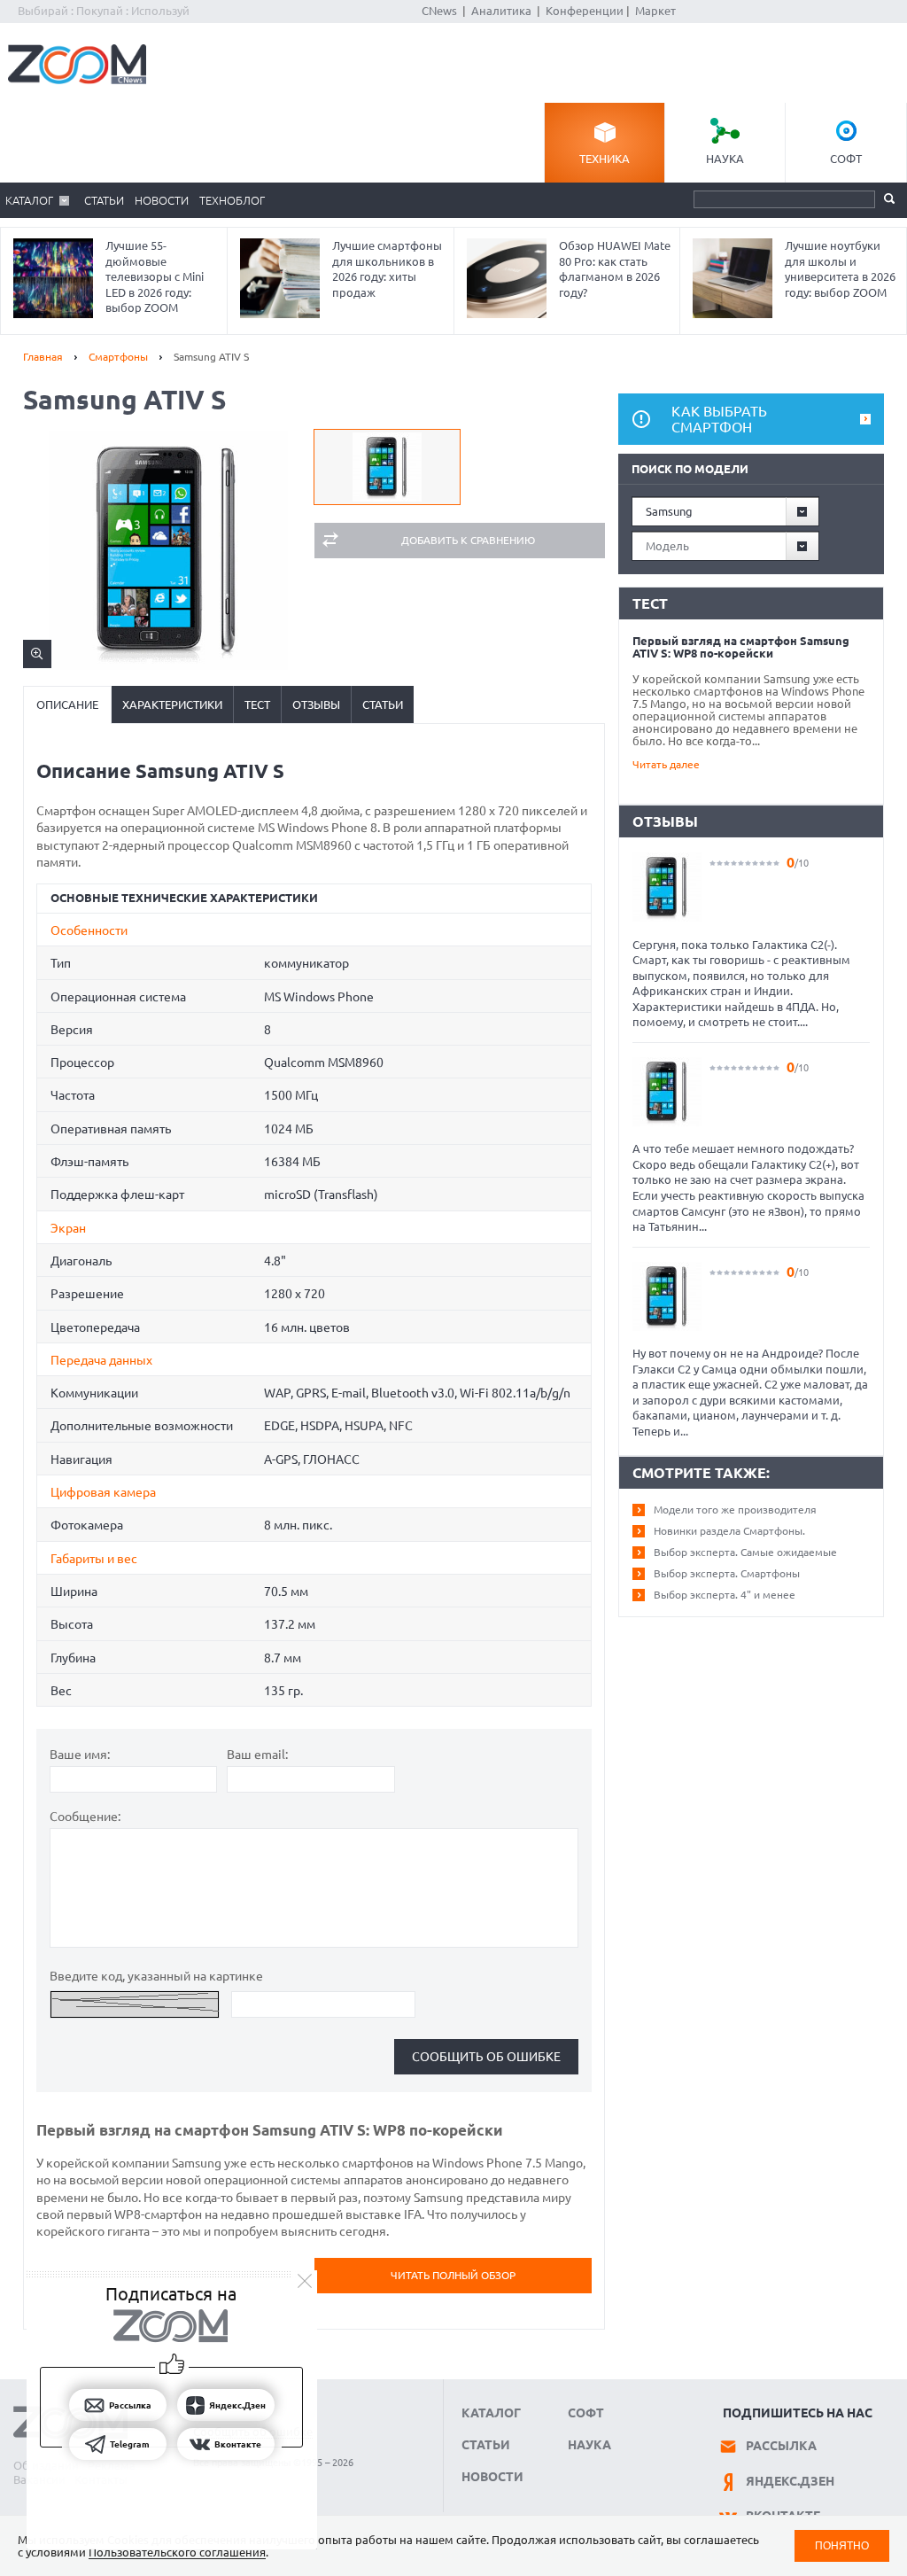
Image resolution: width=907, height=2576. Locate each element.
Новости (162, 200)
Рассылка (781, 2446)
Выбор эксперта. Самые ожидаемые (745, 1552)
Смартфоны (118, 357)
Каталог (29, 200)
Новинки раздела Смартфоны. (729, 1531)
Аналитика (501, 11)
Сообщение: (85, 1817)
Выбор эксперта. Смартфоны (727, 1573)
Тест (257, 704)
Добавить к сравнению (468, 540)
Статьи (104, 200)
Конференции (585, 11)
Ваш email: (257, 1755)
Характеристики (172, 704)
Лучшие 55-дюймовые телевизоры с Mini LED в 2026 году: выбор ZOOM (155, 276)
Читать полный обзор (453, 2275)
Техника (605, 159)
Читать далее (666, 764)
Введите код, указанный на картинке (156, 1976)
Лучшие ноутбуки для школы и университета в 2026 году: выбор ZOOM (840, 269)
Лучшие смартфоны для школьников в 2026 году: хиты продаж (387, 269)
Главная (43, 357)
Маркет (655, 11)
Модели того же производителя (735, 1510)
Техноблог (232, 200)
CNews (439, 11)
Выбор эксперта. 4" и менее (725, 1595)
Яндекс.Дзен (790, 2481)
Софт (846, 159)
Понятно (842, 2545)
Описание (67, 704)
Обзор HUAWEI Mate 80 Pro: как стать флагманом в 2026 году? (615, 269)
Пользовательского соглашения (177, 2552)
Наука (725, 159)
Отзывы (316, 704)
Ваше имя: (80, 1755)
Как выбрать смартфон (719, 419)
